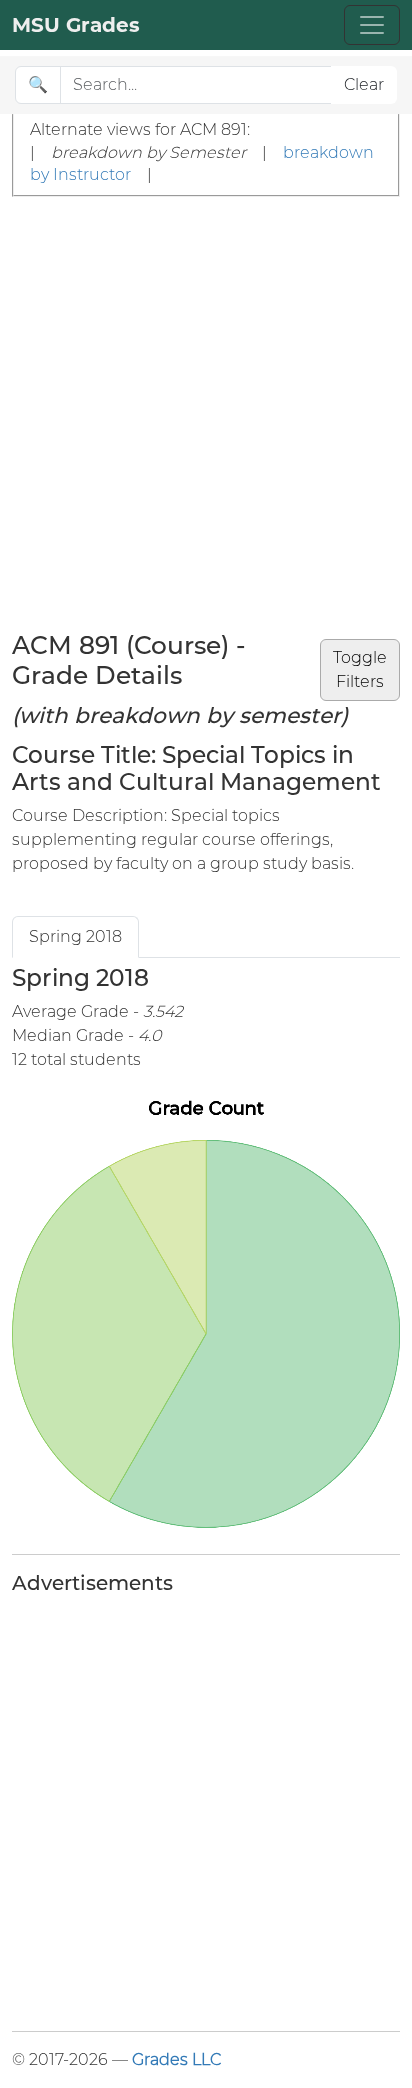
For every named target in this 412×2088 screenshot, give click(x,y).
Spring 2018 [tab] (75, 936)
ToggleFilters (360, 669)
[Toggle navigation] (372, 25)
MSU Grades (76, 25)
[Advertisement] (206, 413)
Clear (364, 84)
